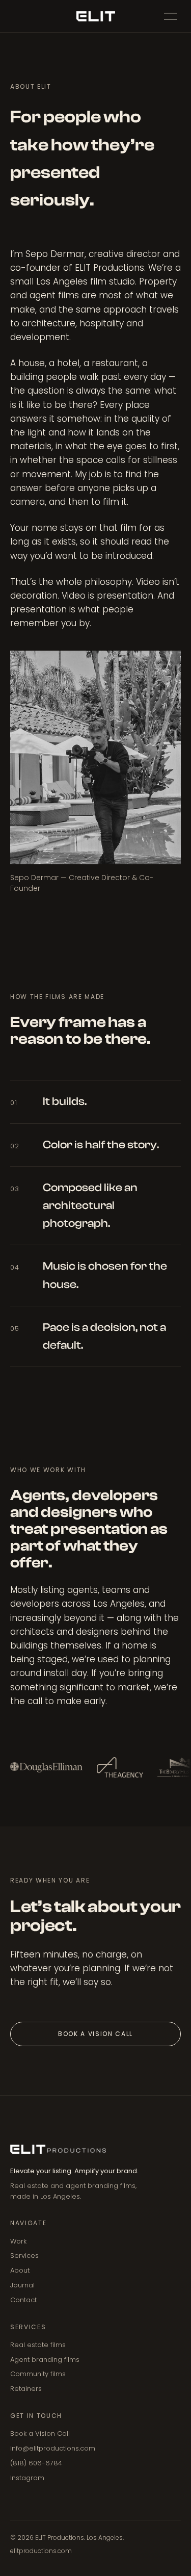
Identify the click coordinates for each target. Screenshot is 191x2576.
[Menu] (171, 16)
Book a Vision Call (95, 2034)
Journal (22, 2285)
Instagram (27, 2478)
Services (24, 2256)
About (20, 2270)
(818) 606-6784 (36, 2463)
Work (18, 2241)
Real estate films (38, 2345)
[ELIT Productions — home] (95, 16)
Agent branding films (45, 2360)
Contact (23, 2300)
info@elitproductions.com (53, 2448)
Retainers (26, 2389)
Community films (38, 2374)
